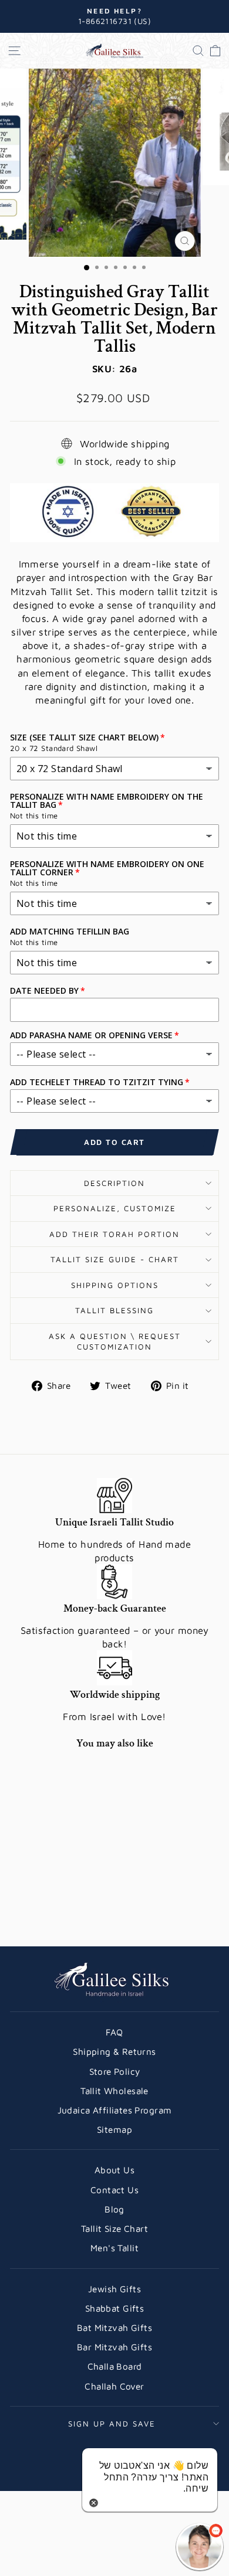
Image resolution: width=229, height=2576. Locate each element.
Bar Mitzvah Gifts (114, 2347)
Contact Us (114, 2190)
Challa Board (115, 2366)
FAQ (114, 2032)
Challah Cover (114, 2386)
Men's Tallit (114, 2248)
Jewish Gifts (114, 2289)
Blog (114, 2209)
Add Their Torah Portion (114, 1234)
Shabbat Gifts (114, 2308)
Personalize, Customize (115, 1208)
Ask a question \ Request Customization (115, 1342)
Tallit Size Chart (114, 2228)
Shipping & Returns (114, 2051)
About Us (114, 2170)
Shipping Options (115, 1285)
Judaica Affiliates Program (115, 2110)
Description (114, 1183)
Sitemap (114, 2129)
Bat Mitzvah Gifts (114, 2327)
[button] (200, 2547)
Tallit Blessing (114, 1310)
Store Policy (115, 2071)
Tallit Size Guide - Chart (115, 1259)
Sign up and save (112, 2424)
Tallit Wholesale (114, 2091)
